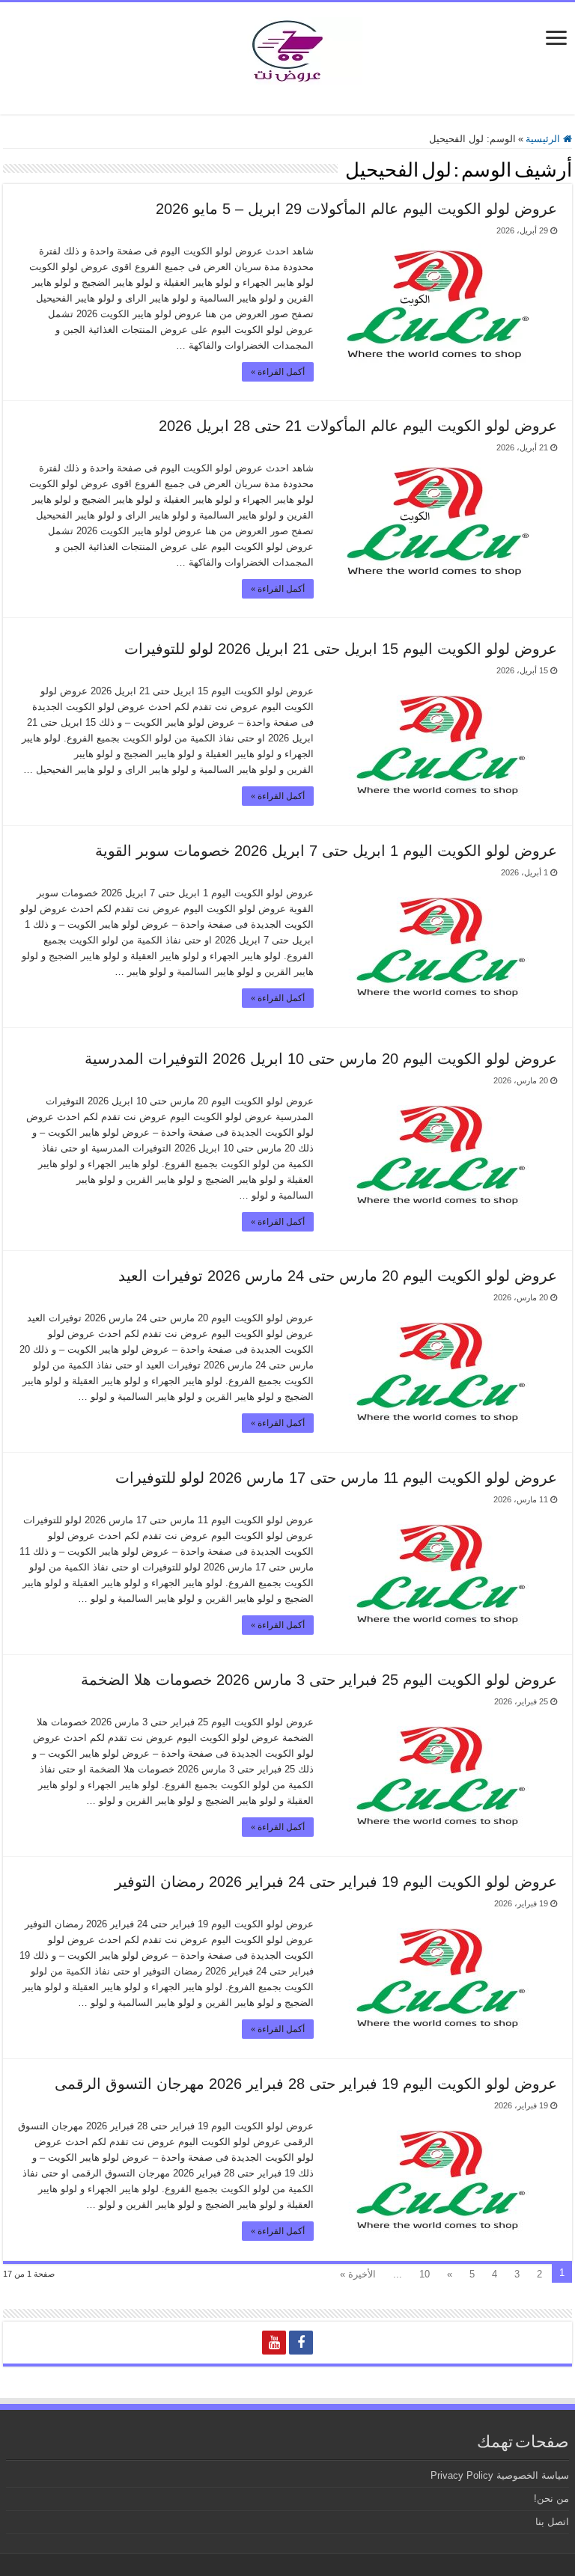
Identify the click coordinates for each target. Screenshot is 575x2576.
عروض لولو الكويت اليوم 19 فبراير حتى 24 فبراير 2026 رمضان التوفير (336, 1882)
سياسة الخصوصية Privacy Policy (500, 2475)
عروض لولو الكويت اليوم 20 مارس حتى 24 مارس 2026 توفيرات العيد (338, 1276)
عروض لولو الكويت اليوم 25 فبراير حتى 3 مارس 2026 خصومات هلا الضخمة (319, 1680)
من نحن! (551, 2499)
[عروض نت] (287, 48)
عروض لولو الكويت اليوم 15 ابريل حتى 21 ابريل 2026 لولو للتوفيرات (341, 649)
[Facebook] (301, 2343)
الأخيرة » (358, 2274)
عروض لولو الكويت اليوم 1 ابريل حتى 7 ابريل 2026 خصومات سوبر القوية (326, 851)
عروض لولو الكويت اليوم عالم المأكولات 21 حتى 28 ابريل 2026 (358, 426)
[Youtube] (274, 2343)
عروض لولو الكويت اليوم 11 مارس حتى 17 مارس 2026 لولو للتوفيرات (336, 1478)
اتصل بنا (552, 2522)
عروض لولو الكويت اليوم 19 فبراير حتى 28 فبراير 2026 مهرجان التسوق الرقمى (306, 2084)
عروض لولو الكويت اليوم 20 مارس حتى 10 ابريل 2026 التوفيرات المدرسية (321, 1059)
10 (425, 2274)
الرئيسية (544, 139)
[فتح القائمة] (556, 39)
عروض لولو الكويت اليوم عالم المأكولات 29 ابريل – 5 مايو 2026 (356, 209)
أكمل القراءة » (278, 372)
